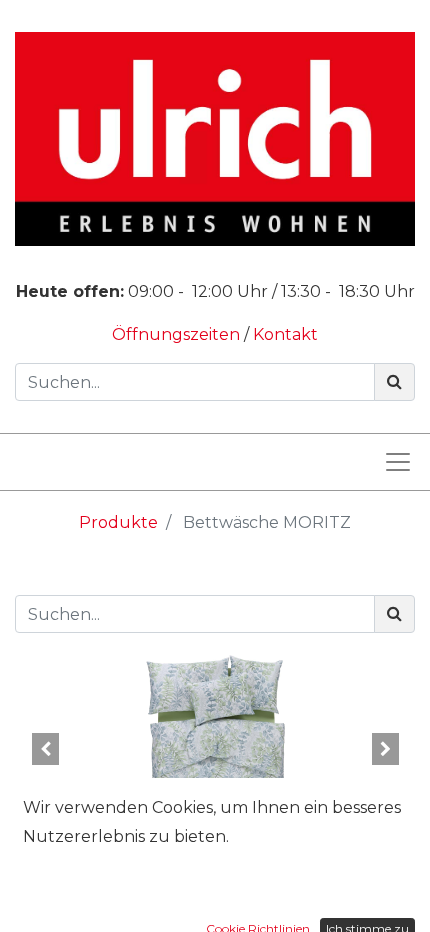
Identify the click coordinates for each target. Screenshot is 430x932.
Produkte (118, 522)
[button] (45, 749)
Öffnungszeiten (178, 334)
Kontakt (285, 334)
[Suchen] (394, 382)
